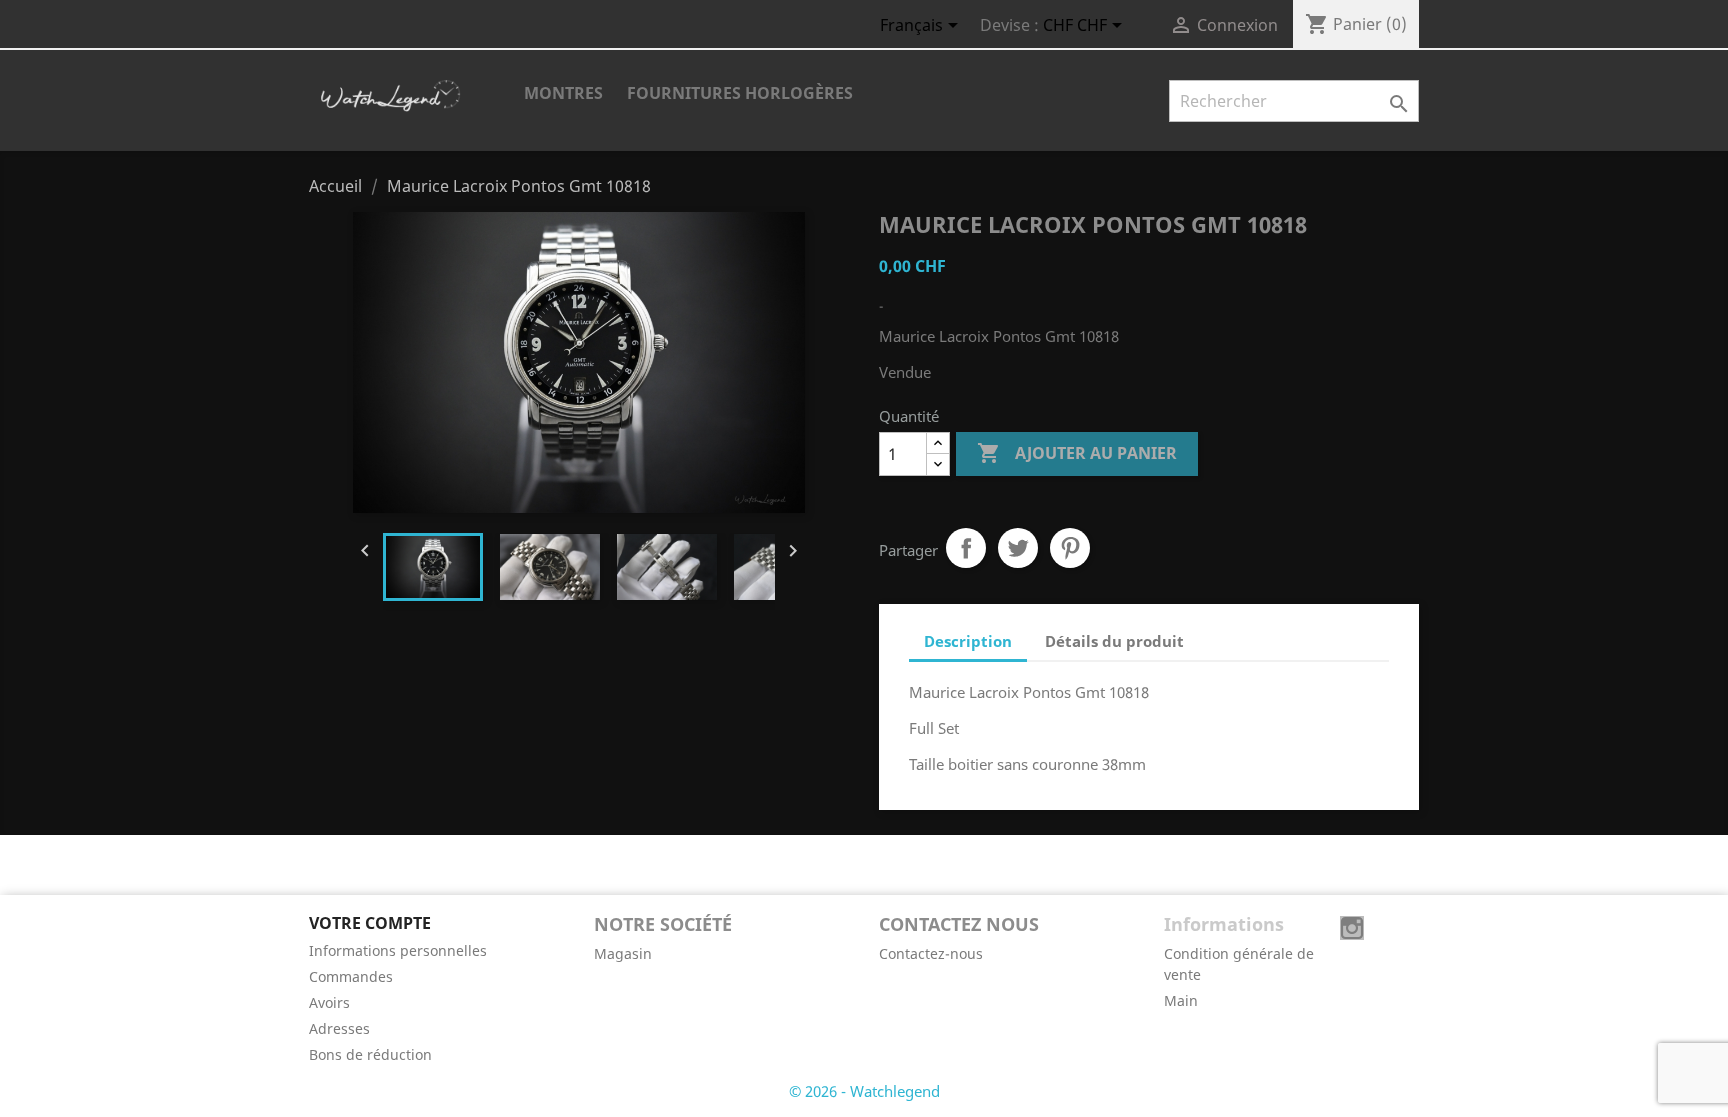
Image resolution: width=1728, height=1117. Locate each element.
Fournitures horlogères (740, 93)
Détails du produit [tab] (1114, 641)
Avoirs (329, 1002)
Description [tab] (968, 641)
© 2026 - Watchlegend (864, 1091)
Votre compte (370, 923)
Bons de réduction (370, 1054)
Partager (966, 548)
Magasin (623, 953)
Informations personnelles (398, 950)
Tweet (1018, 548)
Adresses (339, 1028)
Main (1181, 1000)
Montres (563, 93)
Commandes (351, 976)
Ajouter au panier (1077, 453)
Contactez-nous (931, 953)
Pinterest (1070, 548)
